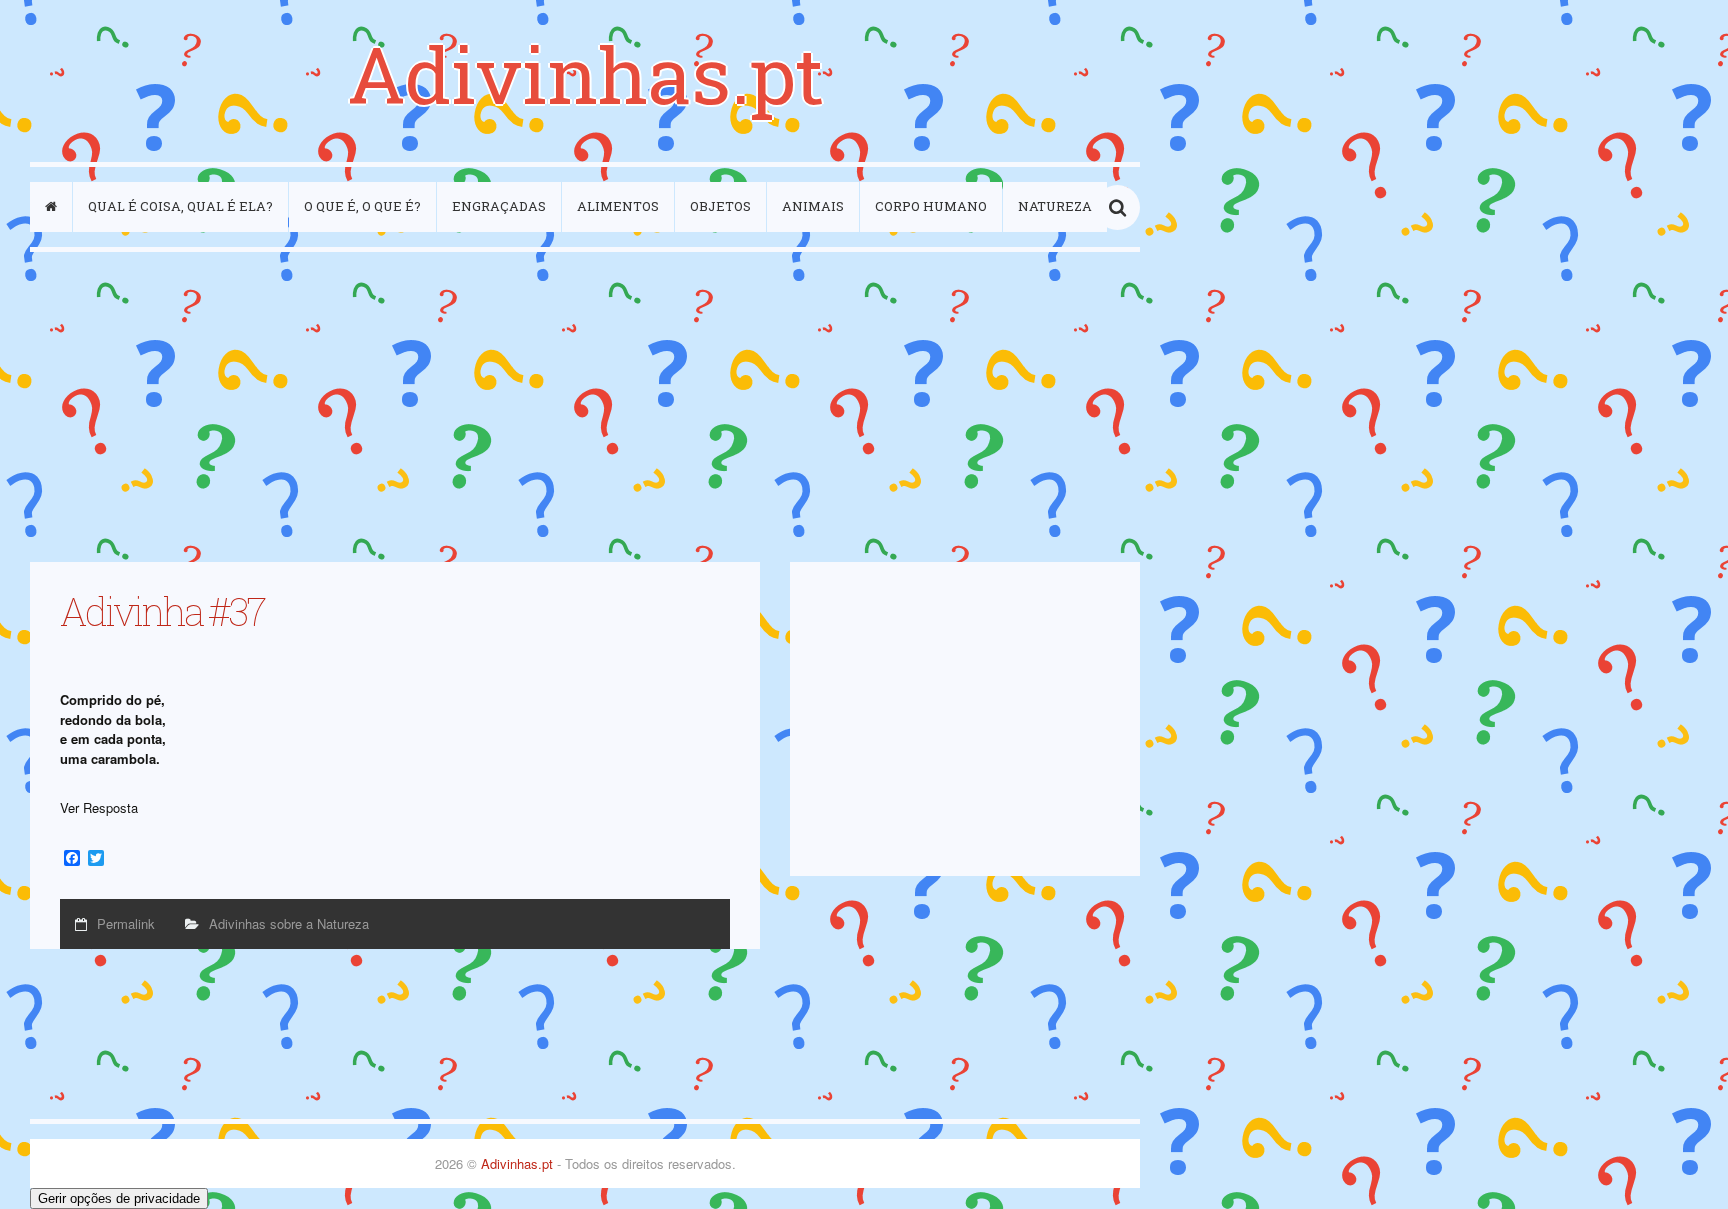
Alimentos (618, 206)
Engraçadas (499, 206)
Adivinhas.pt (585, 73)
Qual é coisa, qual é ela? (180, 206)
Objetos (720, 206)
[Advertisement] (585, 407)
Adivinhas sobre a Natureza (289, 923)
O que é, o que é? (362, 206)
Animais (813, 206)
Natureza (1055, 206)
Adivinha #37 (162, 611)
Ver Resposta (99, 807)
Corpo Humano (931, 206)
